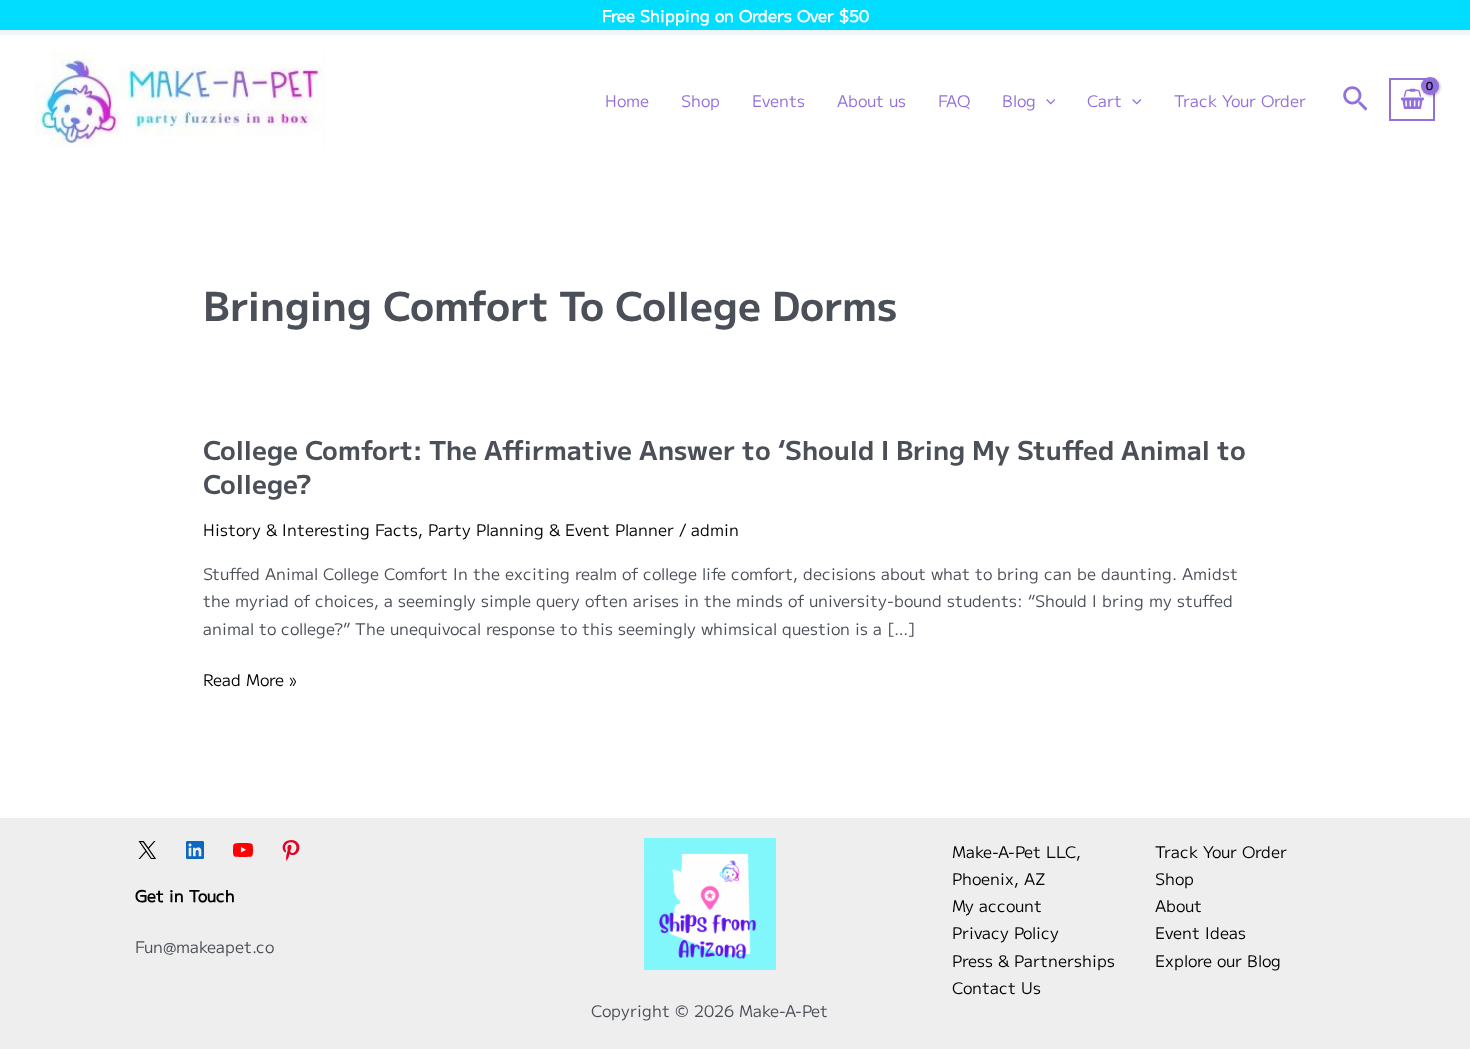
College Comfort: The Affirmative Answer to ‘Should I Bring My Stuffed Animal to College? (724, 465)
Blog (1019, 100)
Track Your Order (1240, 100)
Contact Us (996, 987)
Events (778, 100)
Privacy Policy (1005, 932)
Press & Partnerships (1033, 960)
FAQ (954, 100)
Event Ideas (1200, 932)
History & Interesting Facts (310, 529)
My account (997, 905)
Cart (1104, 100)
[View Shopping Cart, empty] (1412, 99)
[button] (1046, 100)
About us (871, 100)
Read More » (249, 679)
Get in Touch (185, 895)
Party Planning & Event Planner (551, 529)
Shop (700, 100)
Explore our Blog (1218, 960)
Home (627, 100)
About (1178, 905)
